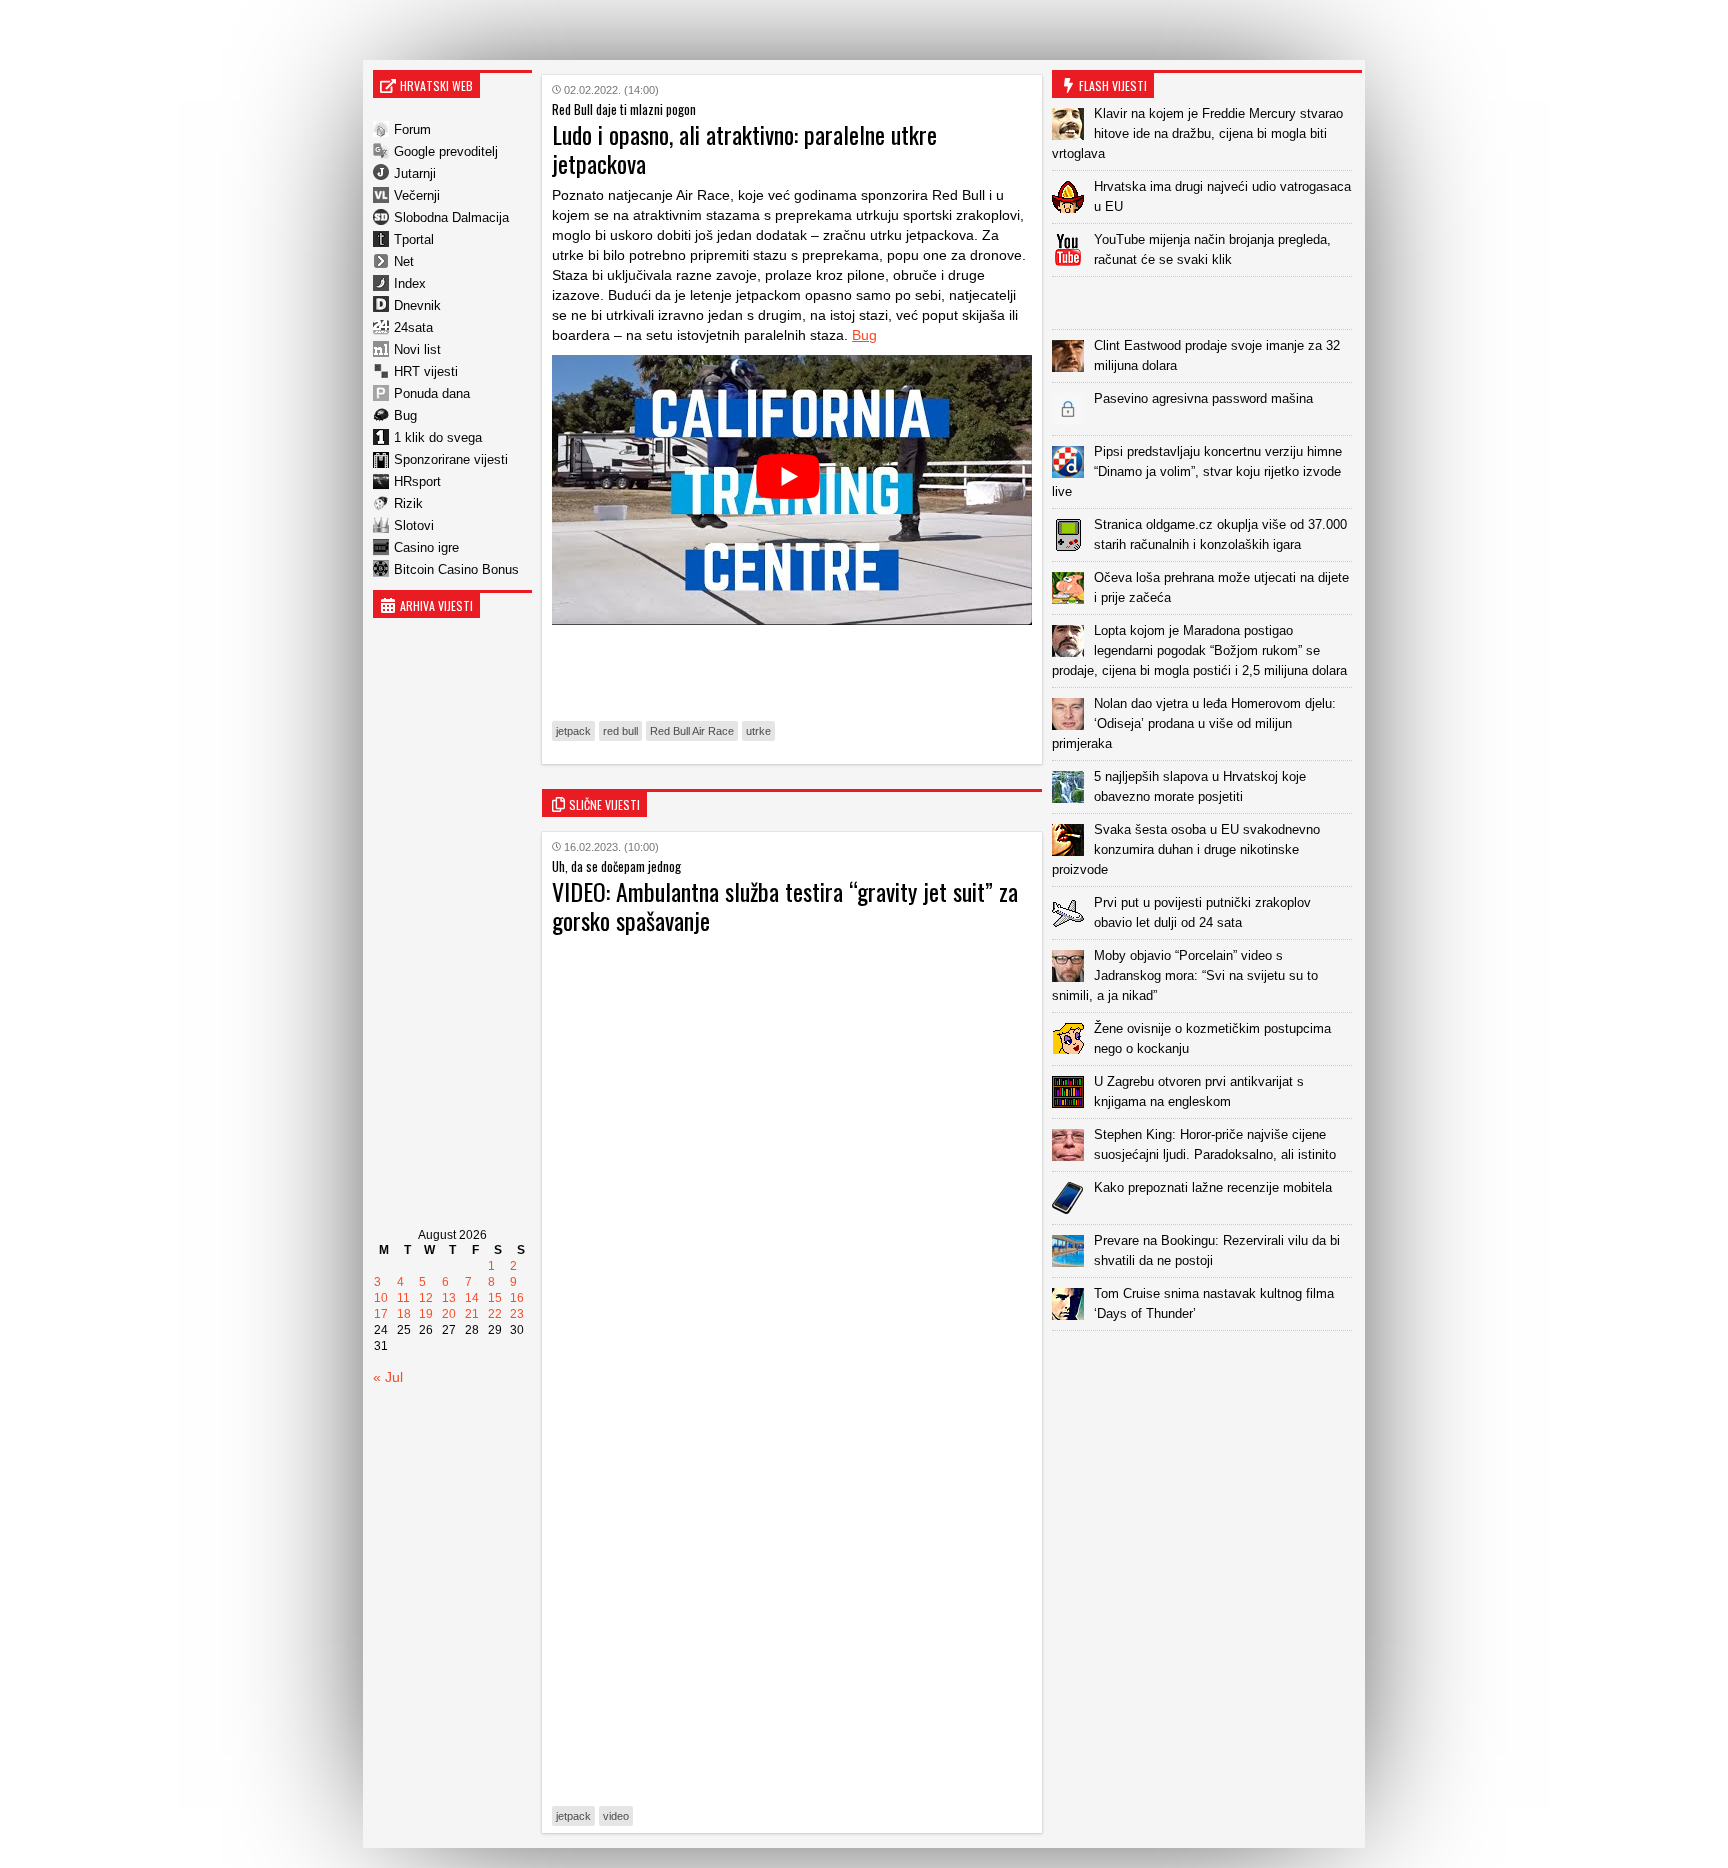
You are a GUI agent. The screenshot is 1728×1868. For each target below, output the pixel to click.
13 (449, 1298)
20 (449, 1314)
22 (495, 1314)
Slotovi (414, 525)
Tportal (414, 239)
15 (495, 1298)
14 (472, 1298)
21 (472, 1314)
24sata (413, 327)
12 (426, 1298)
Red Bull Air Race (692, 731)
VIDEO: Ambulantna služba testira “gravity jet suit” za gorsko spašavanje (785, 905)
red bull (620, 731)
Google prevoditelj (446, 151)
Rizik (408, 503)
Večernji (417, 195)
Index (410, 283)
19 (426, 1314)
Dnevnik (417, 305)
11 (403, 1298)
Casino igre (426, 547)
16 (517, 1298)
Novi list (417, 349)
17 (381, 1314)
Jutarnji (415, 173)
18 (404, 1314)
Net (404, 261)
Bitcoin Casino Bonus (456, 569)
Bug (405, 415)
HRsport (417, 481)
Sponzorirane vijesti (451, 459)
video (616, 1816)
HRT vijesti (426, 371)
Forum (412, 129)
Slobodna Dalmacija (451, 217)
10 (381, 1298)
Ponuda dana (432, 393)
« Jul (388, 1377)
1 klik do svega (438, 437)
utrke (758, 731)
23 (517, 1314)
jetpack (573, 731)
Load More (1207, 1362)
